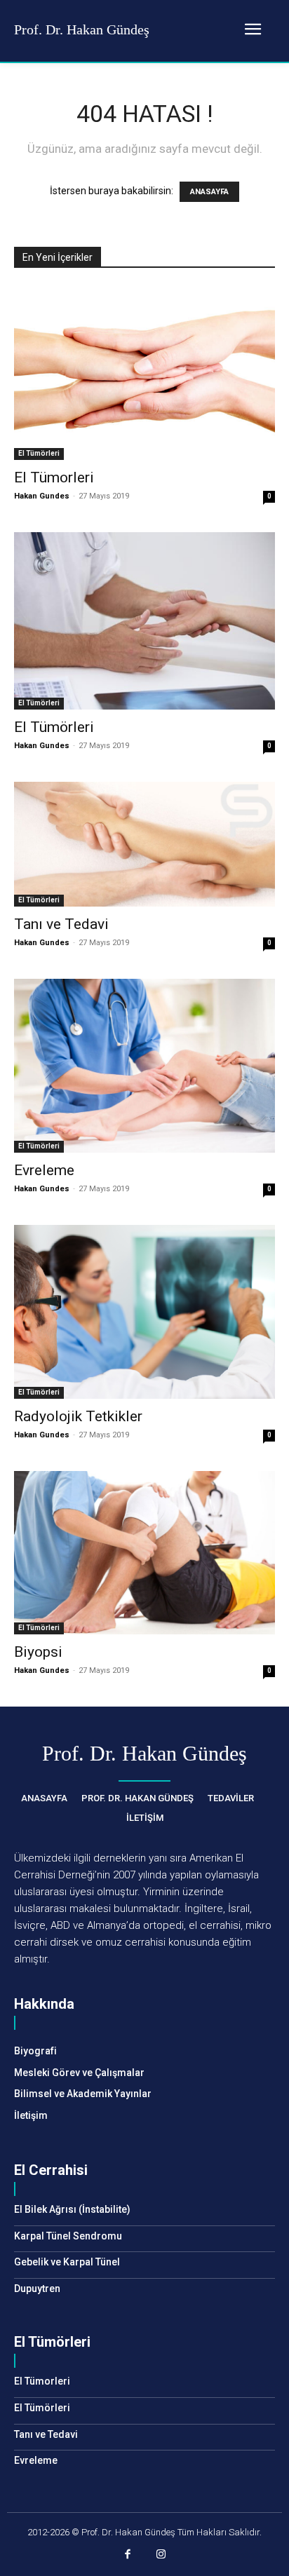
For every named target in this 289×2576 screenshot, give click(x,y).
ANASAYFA (209, 192)
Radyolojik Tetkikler (78, 1416)
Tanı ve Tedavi (61, 924)
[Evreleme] (144, 1066)
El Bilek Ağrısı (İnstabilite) (72, 2209)
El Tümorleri (54, 477)
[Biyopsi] (144, 1553)
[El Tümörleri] (144, 621)
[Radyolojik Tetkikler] (144, 1312)
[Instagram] (161, 2556)
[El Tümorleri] (144, 373)
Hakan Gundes (42, 496)
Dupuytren (37, 2289)
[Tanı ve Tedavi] (144, 844)
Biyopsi (38, 1652)
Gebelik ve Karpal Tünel (67, 2262)
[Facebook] (128, 2556)
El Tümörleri (39, 453)
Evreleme (44, 1170)
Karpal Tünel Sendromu (68, 2236)
